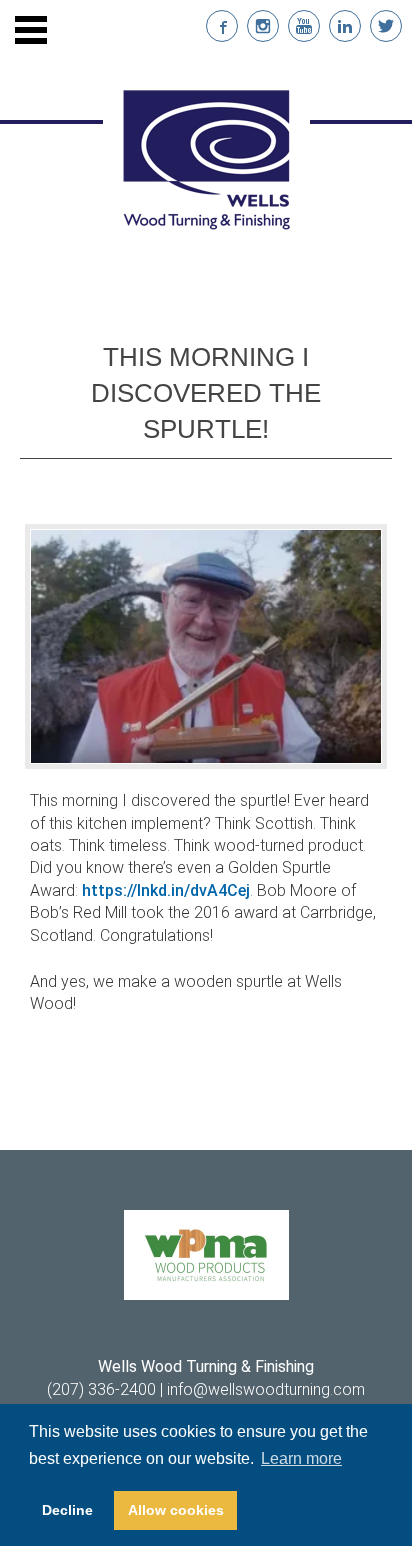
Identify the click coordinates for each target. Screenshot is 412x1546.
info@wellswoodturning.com (266, 1389)
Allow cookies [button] (176, 1510)
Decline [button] (67, 1510)
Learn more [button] (301, 1458)
